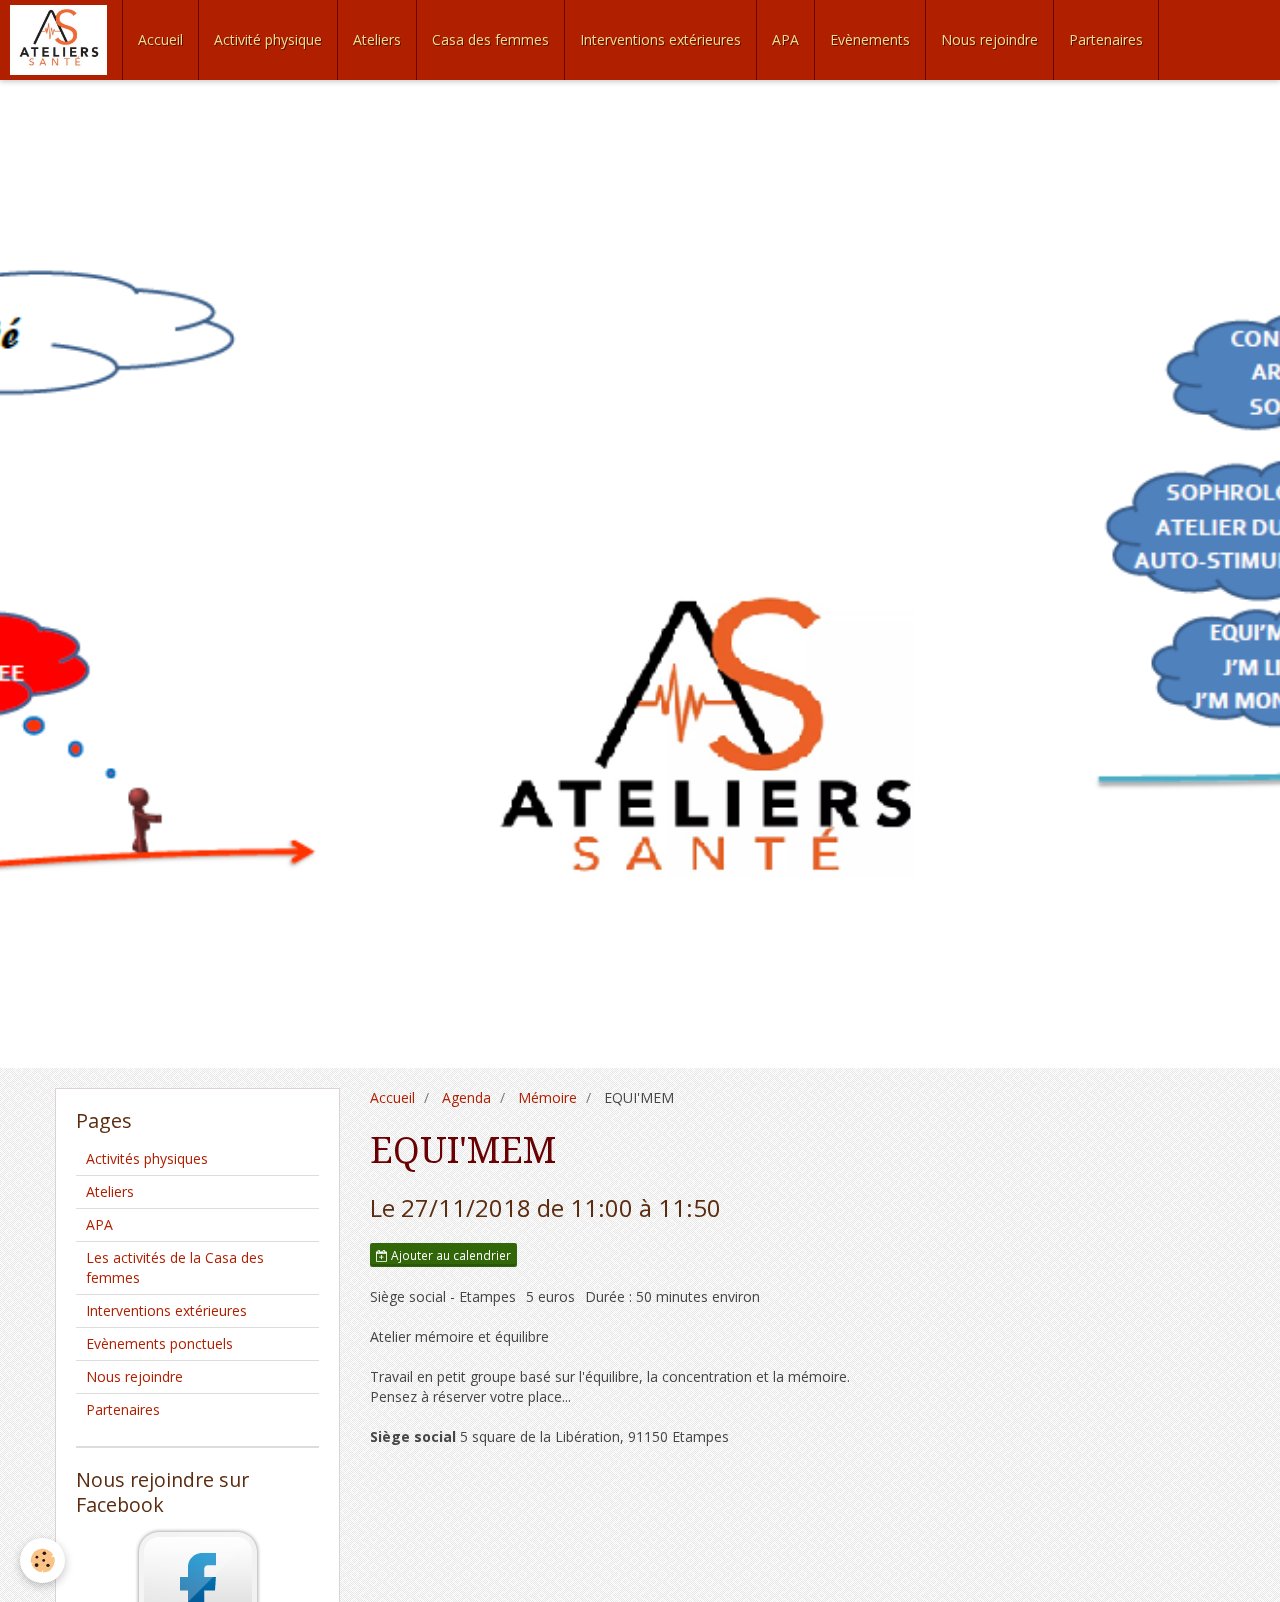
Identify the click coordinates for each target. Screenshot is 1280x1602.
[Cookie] (42, 1560)
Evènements (870, 39)
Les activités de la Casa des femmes (175, 1267)
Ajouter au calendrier (449, 1255)
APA (785, 39)
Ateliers (377, 39)
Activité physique (268, 39)
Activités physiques (147, 1158)
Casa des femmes (490, 39)
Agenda (466, 1097)
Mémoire (547, 1097)
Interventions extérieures (660, 39)
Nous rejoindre (989, 39)
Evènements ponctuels (159, 1343)
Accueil (160, 39)
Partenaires (1106, 39)
